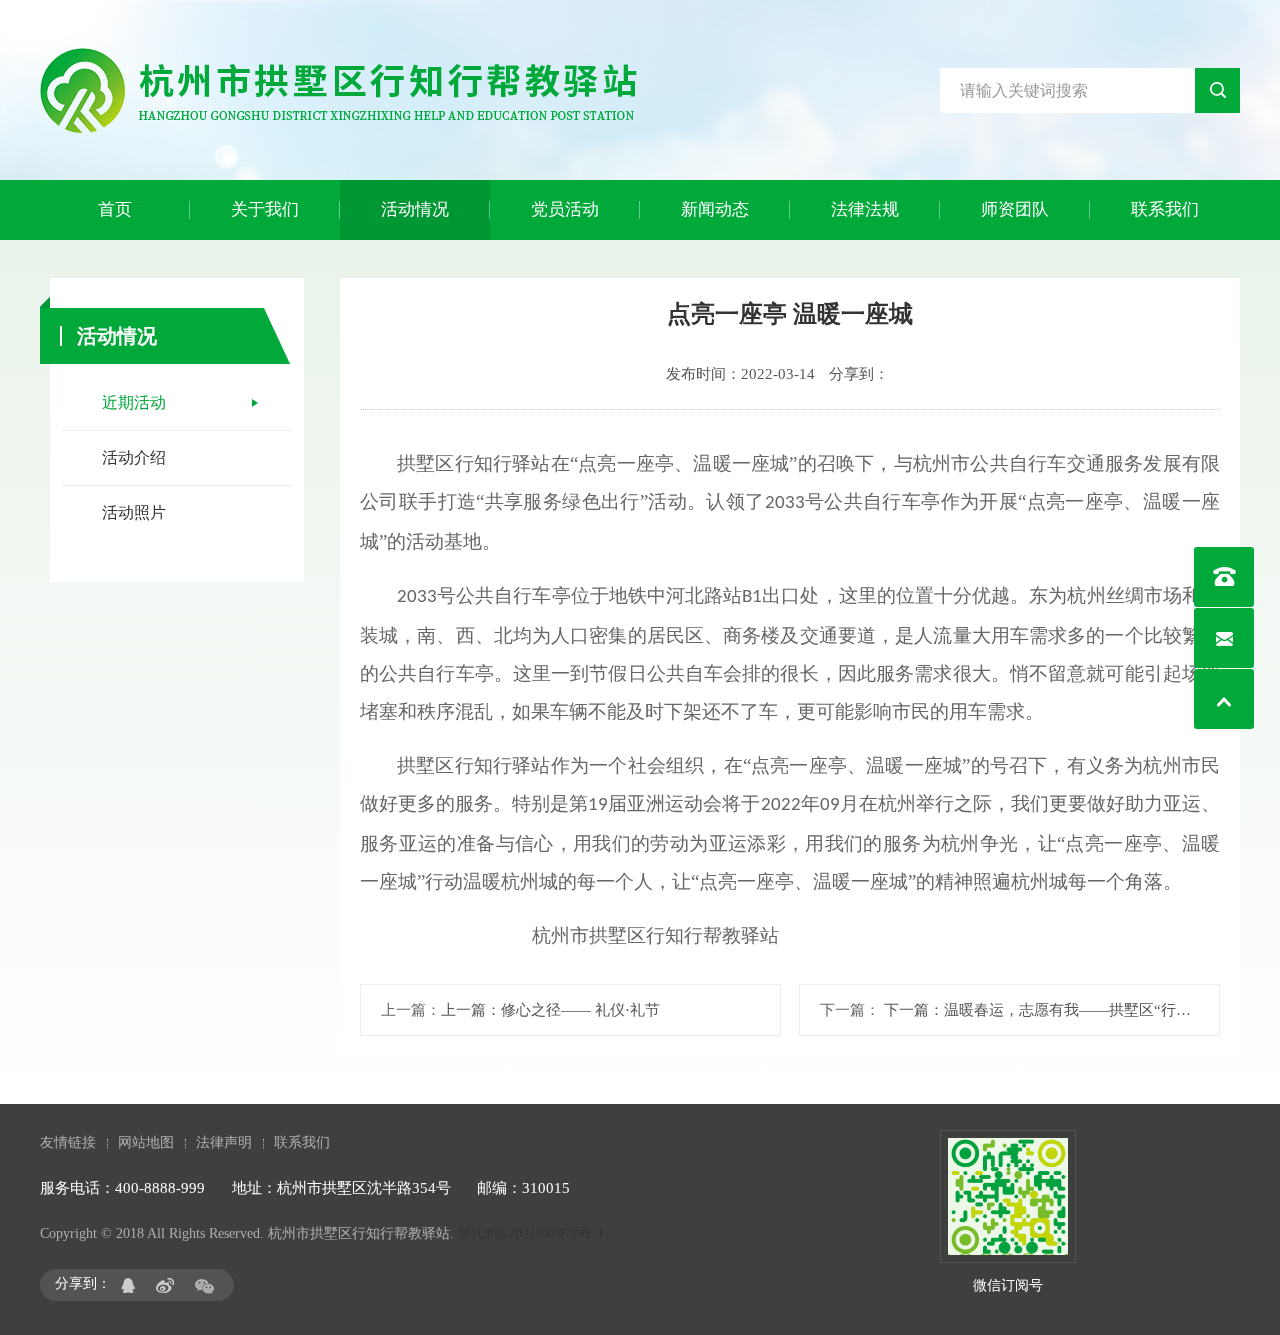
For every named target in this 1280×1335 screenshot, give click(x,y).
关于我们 (265, 209)
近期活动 (134, 402)
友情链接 (68, 1142)
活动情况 (415, 209)
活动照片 (134, 512)
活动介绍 (134, 457)
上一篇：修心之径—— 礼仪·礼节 (550, 1010)
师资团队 (1015, 209)
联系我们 (1165, 209)
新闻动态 (715, 209)
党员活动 (565, 209)
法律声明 (224, 1142)
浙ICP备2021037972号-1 (531, 1233)
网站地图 (146, 1142)
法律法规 (865, 209)
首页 (115, 209)
